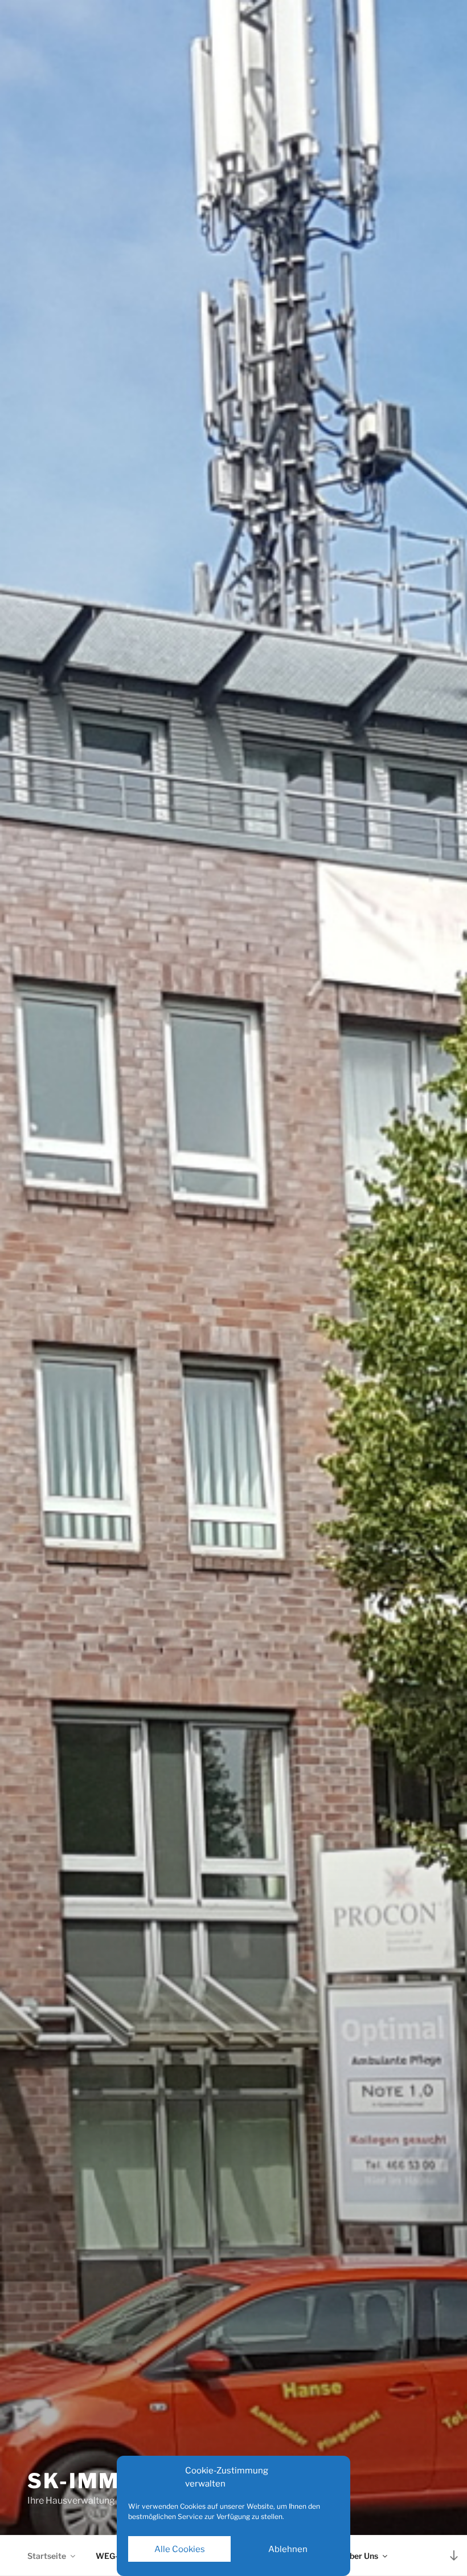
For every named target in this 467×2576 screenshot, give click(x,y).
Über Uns (361, 2556)
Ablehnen (288, 2549)
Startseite (47, 2556)
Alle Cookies (180, 2549)
